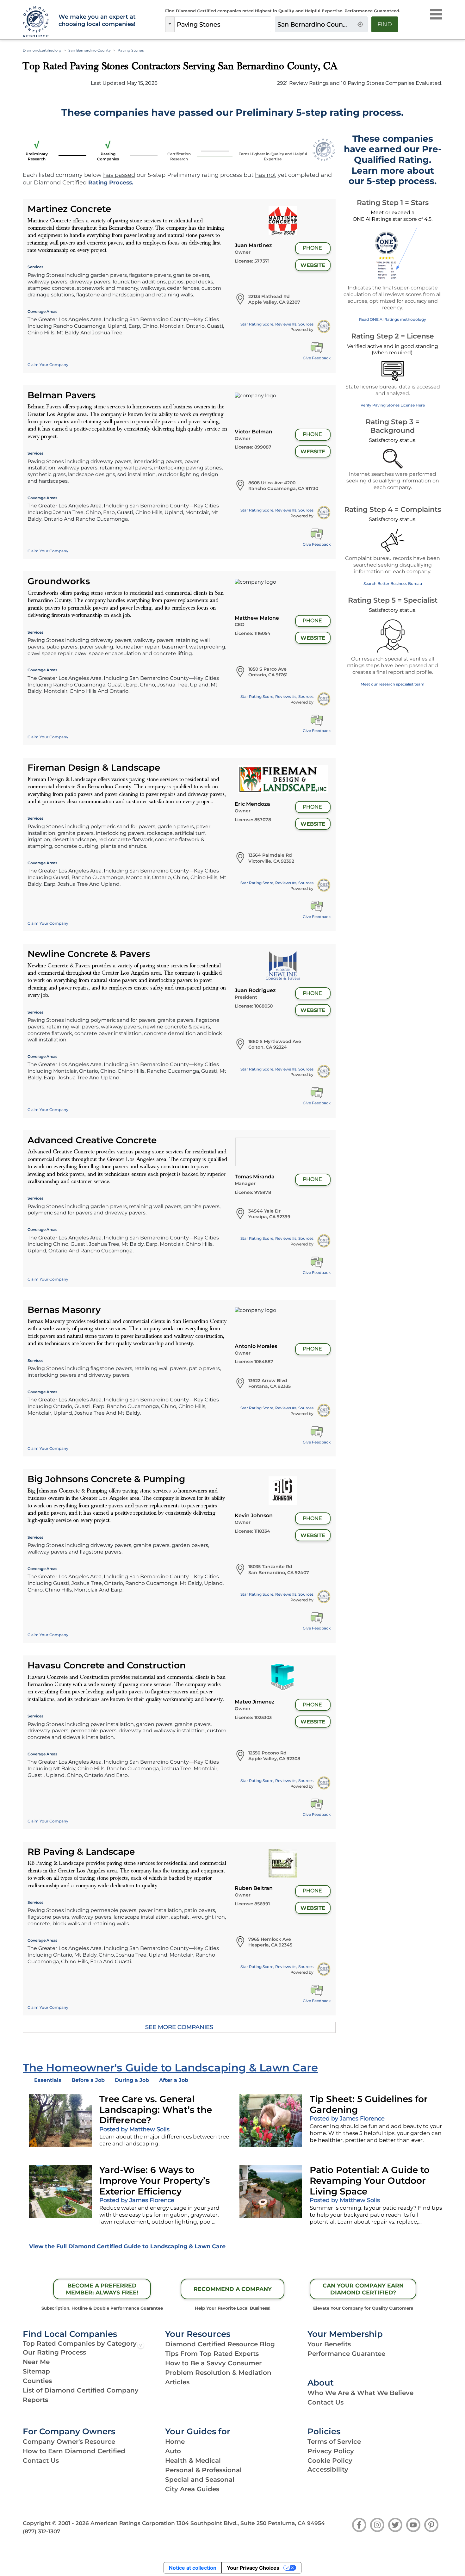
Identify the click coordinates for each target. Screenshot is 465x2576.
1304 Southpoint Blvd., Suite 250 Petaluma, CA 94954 (251, 2523)
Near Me (36, 2362)
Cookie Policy (330, 2461)
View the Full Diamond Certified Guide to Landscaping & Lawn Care (127, 2246)
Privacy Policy (331, 2451)
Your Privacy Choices (253, 2568)
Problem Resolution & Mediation (218, 2373)
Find (385, 24)
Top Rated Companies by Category (80, 2343)
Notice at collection (193, 2568)
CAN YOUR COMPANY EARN (363, 2289)
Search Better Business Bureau (393, 583)
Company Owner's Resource (69, 2442)
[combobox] (223, 24)
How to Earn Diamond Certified (74, 2451)
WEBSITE (313, 265)
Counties (37, 2381)
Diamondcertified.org (42, 50)
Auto (173, 2451)
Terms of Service (334, 2442)
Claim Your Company (48, 365)
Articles (177, 2382)
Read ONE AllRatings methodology (393, 319)
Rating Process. (111, 182)
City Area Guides (192, 2489)
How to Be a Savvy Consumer (213, 2363)
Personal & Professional (203, 2470)
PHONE (312, 248)
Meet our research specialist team (393, 684)
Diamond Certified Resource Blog (220, 2344)
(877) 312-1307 (41, 2531)
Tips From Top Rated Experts (212, 2354)
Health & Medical (193, 2461)
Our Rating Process (54, 2352)
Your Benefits (329, 2344)
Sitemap (36, 2371)
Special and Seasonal (200, 2480)
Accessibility (328, 2469)
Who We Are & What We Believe (360, 2393)
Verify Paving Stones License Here (393, 405)
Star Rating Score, (277, 324)
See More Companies (179, 2027)
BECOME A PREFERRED (102, 2289)
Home (175, 2442)
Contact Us (325, 2402)
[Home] (37, 22)
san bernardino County (90, 50)
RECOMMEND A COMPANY (233, 2289)
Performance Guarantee (346, 2354)
